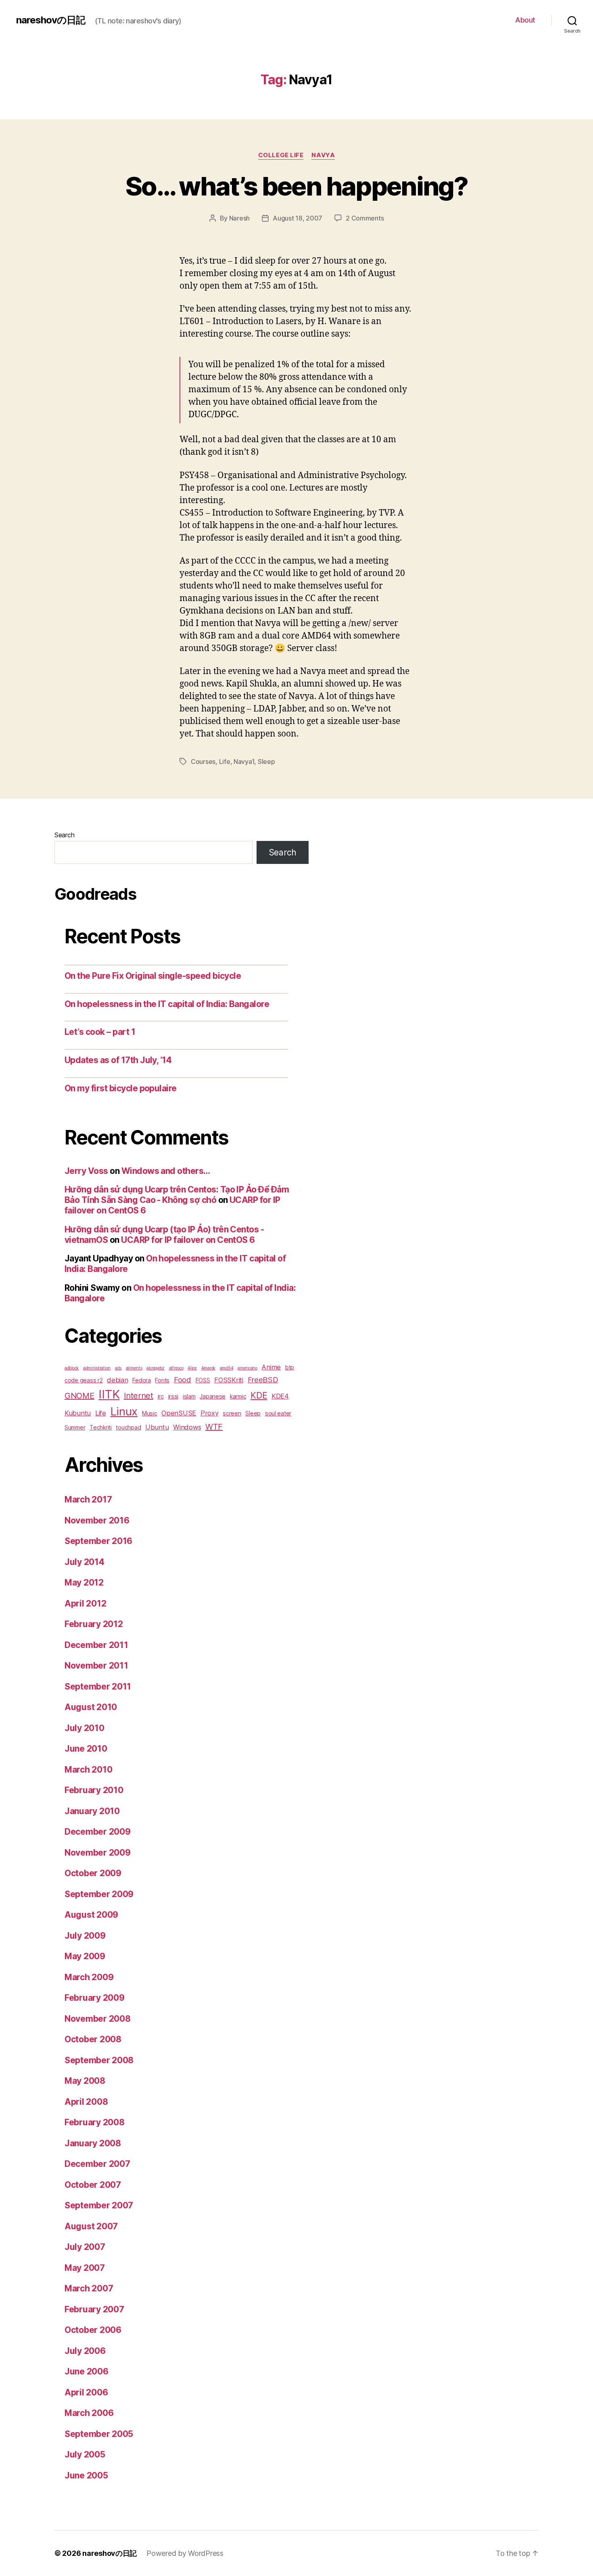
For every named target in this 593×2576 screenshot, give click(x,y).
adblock (72, 1368)
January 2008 (93, 2143)
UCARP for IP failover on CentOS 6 (188, 1240)
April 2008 (86, 2102)
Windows (187, 1427)
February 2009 (95, 1998)
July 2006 (85, 2351)
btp (290, 1367)
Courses (203, 762)
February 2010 (94, 1790)
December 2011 (96, 1645)
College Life (281, 155)
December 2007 (97, 2164)
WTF (214, 1427)
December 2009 (98, 1832)
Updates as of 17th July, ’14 (118, 1060)
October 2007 (93, 2185)
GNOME (79, 1396)
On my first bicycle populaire (121, 1088)
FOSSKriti (229, 1380)
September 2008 (99, 2060)
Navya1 (244, 762)
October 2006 (93, 2330)
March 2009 (89, 1977)
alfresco (176, 1368)
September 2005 (99, 2434)
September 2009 (99, 1894)
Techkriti (101, 1427)
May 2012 (84, 1582)
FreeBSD (263, 1380)
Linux (124, 1411)
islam (189, 1396)
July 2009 (85, 1936)
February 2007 (94, 2309)
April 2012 (85, 1603)
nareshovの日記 (51, 20)
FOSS (203, 1380)
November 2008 (98, 2019)
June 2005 (86, 2475)
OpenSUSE (179, 1413)
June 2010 (86, 1749)
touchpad (128, 1427)
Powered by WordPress (185, 2553)
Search (64, 835)
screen (232, 1413)
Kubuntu (78, 1413)
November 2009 (98, 1853)
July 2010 (85, 1728)
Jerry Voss (86, 1171)
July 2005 (85, 2454)
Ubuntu (157, 1427)
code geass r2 (84, 1380)
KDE (259, 1395)
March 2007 (89, 2288)
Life (225, 762)
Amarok (208, 1368)
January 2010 (92, 1811)
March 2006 (89, 2413)
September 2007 (99, 2205)
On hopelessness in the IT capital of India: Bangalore (167, 1004)
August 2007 (91, 2226)
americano (247, 1368)
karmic (238, 1396)
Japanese (213, 1396)
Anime (271, 1367)
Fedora (141, 1380)
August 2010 (91, 1707)
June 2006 (87, 2371)
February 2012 (94, 1624)
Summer (75, 1427)
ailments (134, 1368)
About (525, 20)
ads (118, 1368)
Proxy (210, 1413)
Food (183, 1380)
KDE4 (280, 1396)
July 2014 (85, 1562)
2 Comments (365, 218)
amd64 (227, 1368)
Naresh (239, 218)
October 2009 (93, 1873)
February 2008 (95, 2122)
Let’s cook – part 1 (100, 1032)
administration (97, 1368)
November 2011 (96, 1666)
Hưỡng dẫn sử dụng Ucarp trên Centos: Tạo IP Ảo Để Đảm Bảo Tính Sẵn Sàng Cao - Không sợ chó (177, 1195)
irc (161, 1396)
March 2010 (88, 1770)
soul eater (278, 1413)
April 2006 (86, 2392)
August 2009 (91, 1915)
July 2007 (85, 2247)
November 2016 (97, 1520)
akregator (156, 1368)
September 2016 (98, 1541)
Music (150, 1413)
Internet (139, 1396)
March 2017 (88, 1499)
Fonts (162, 1380)
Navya (323, 155)
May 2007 (85, 2268)
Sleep (266, 762)
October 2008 (93, 2039)
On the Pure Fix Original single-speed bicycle (153, 976)
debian (117, 1380)
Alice (192, 1368)
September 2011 (98, 1686)
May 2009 (85, 1956)
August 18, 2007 (298, 218)
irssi (173, 1396)
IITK (109, 1394)
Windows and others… (166, 1171)
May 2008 (85, 2081)
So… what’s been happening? (296, 186)
